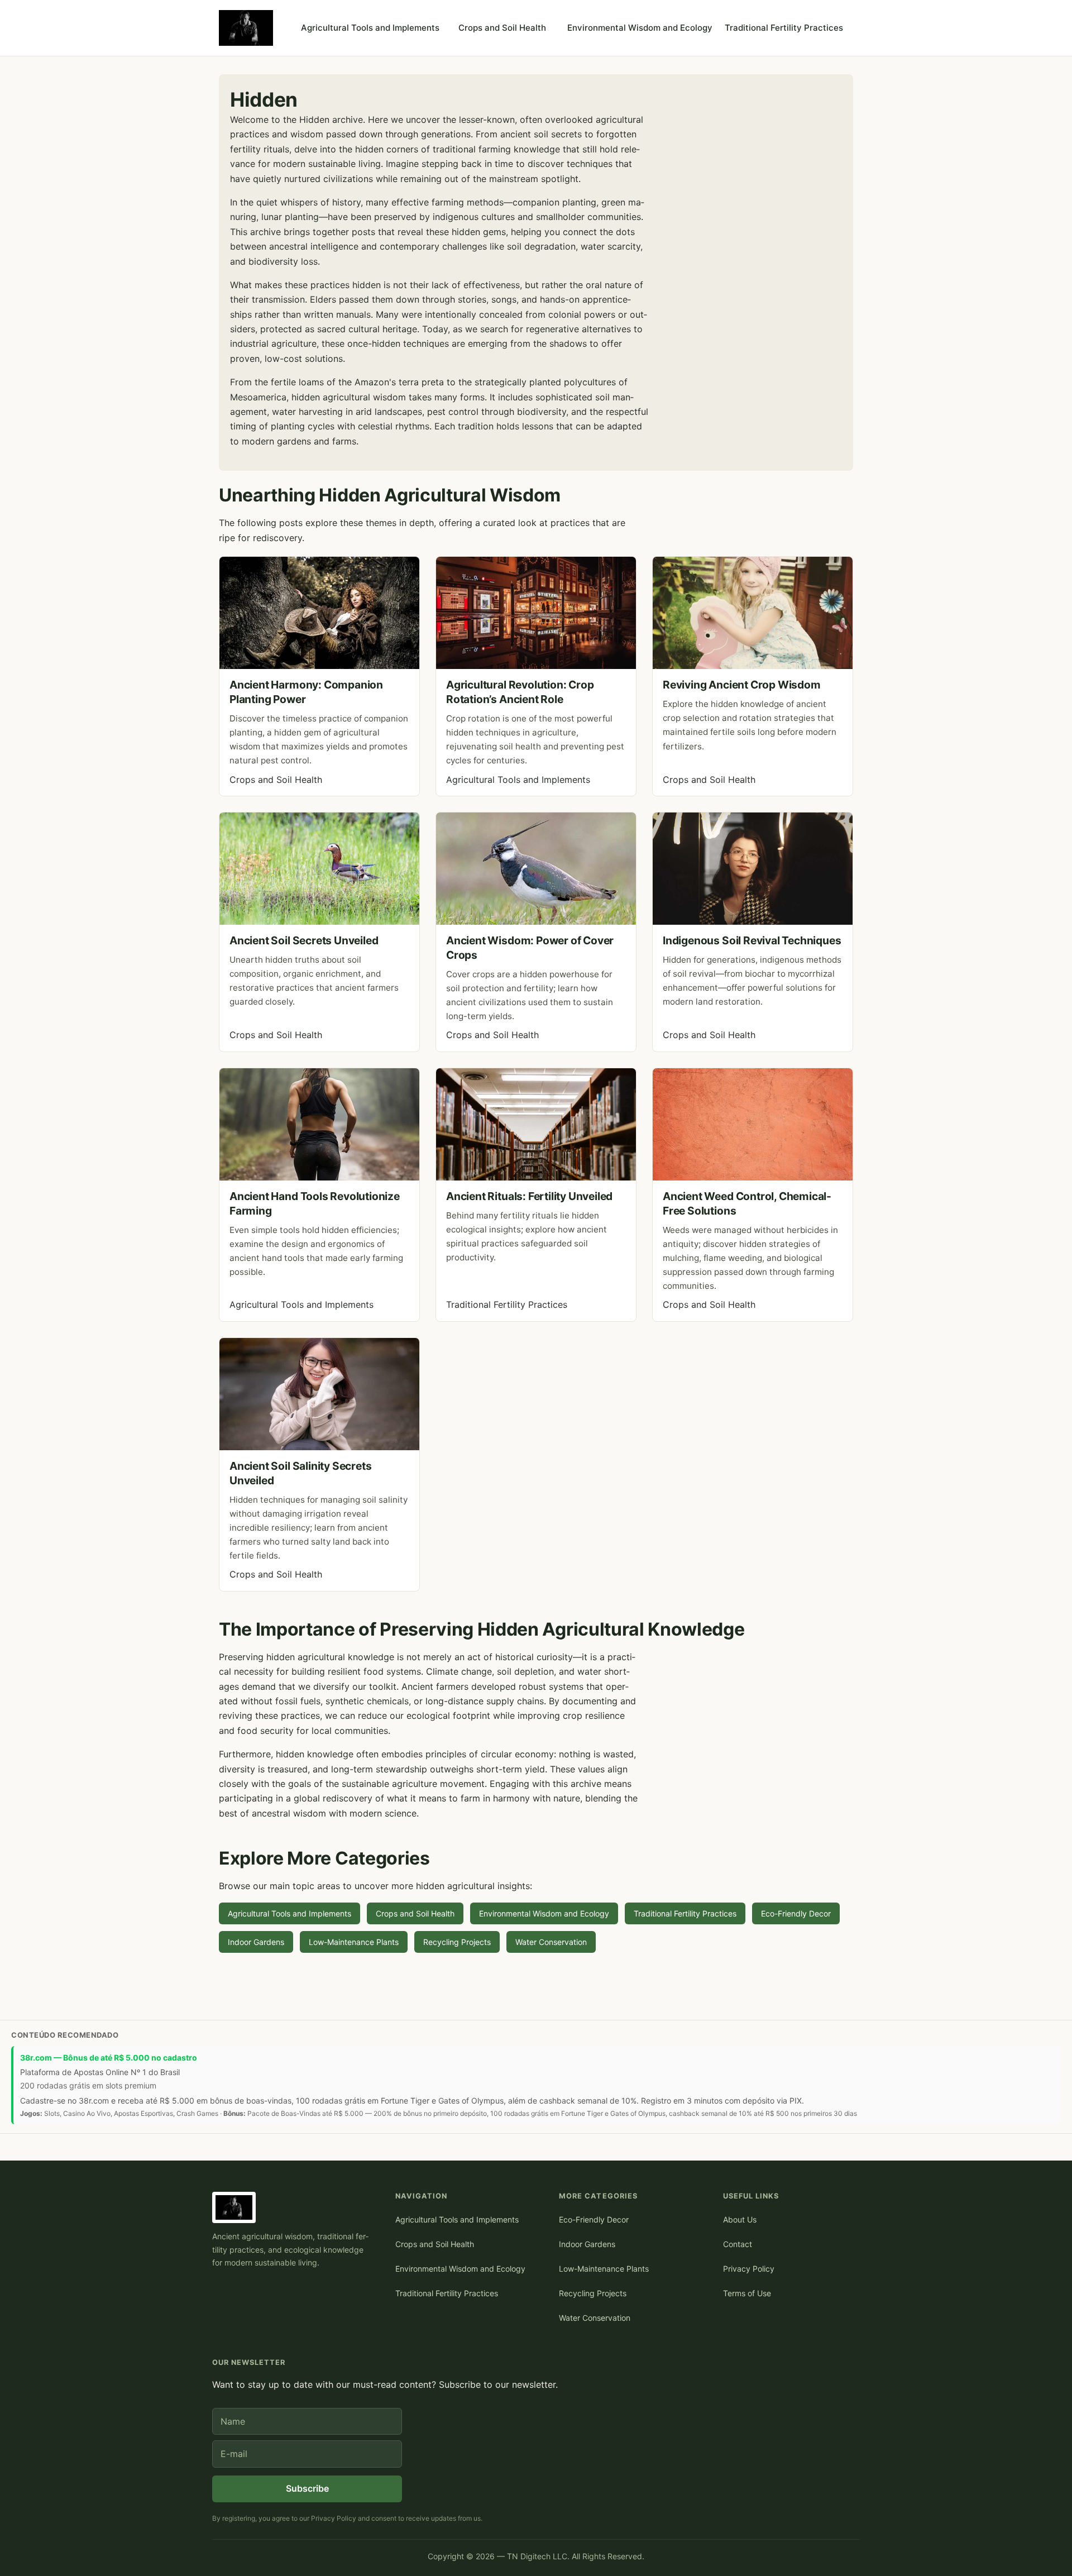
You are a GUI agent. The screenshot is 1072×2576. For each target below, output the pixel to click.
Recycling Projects (457, 1942)
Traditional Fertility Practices (784, 28)
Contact (738, 2244)
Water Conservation (551, 1942)
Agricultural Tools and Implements (370, 28)
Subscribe (307, 2488)
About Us (740, 2219)
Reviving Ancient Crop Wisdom (742, 685)
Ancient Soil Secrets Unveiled (304, 940)
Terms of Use (747, 2293)
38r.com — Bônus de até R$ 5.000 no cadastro (109, 2058)
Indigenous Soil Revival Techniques (752, 940)
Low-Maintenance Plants (354, 1942)
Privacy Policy (749, 2269)
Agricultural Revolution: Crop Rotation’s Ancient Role (520, 692)
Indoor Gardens (256, 1942)
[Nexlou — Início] (246, 28)
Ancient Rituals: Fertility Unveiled (529, 1196)
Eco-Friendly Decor (796, 1913)
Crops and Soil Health (502, 28)
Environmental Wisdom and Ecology (640, 28)
